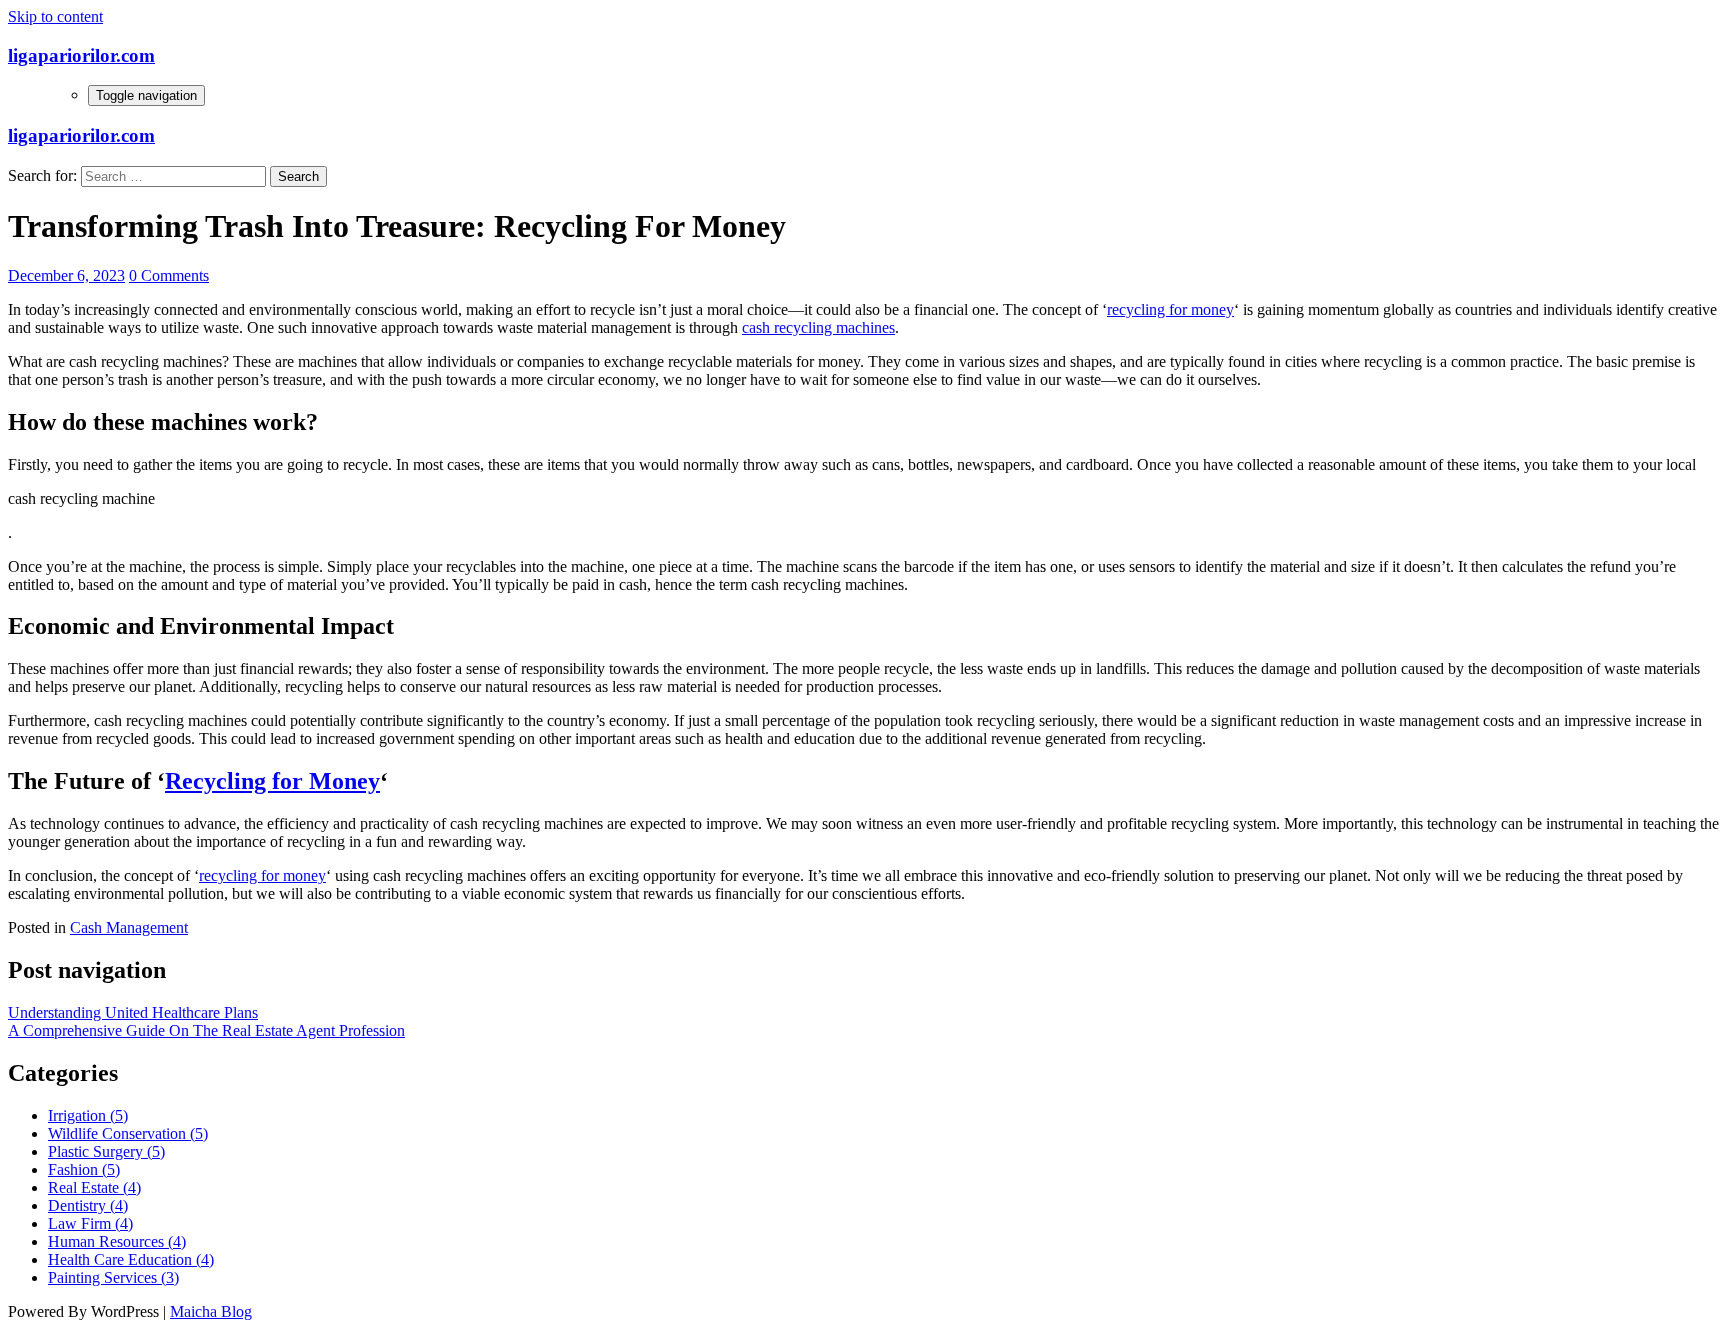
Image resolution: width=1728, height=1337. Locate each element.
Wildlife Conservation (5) (128, 1133)
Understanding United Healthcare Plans (133, 1012)
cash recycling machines (818, 327)
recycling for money (1170, 309)
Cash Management (129, 927)
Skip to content (55, 16)
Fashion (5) (84, 1169)
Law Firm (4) (90, 1223)
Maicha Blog (211, 1311)
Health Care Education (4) (131, 1259)
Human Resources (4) (117, 1241)
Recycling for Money (272, 781)
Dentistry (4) (88, 1205)
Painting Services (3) (113, 1277)
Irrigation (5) (88, 1115)
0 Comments (169, 275)
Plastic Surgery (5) (106, 1151)
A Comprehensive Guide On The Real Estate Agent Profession (206, 1030)
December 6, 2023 (66, 275)
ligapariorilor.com (81, 55)
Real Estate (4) (94, 1187)
